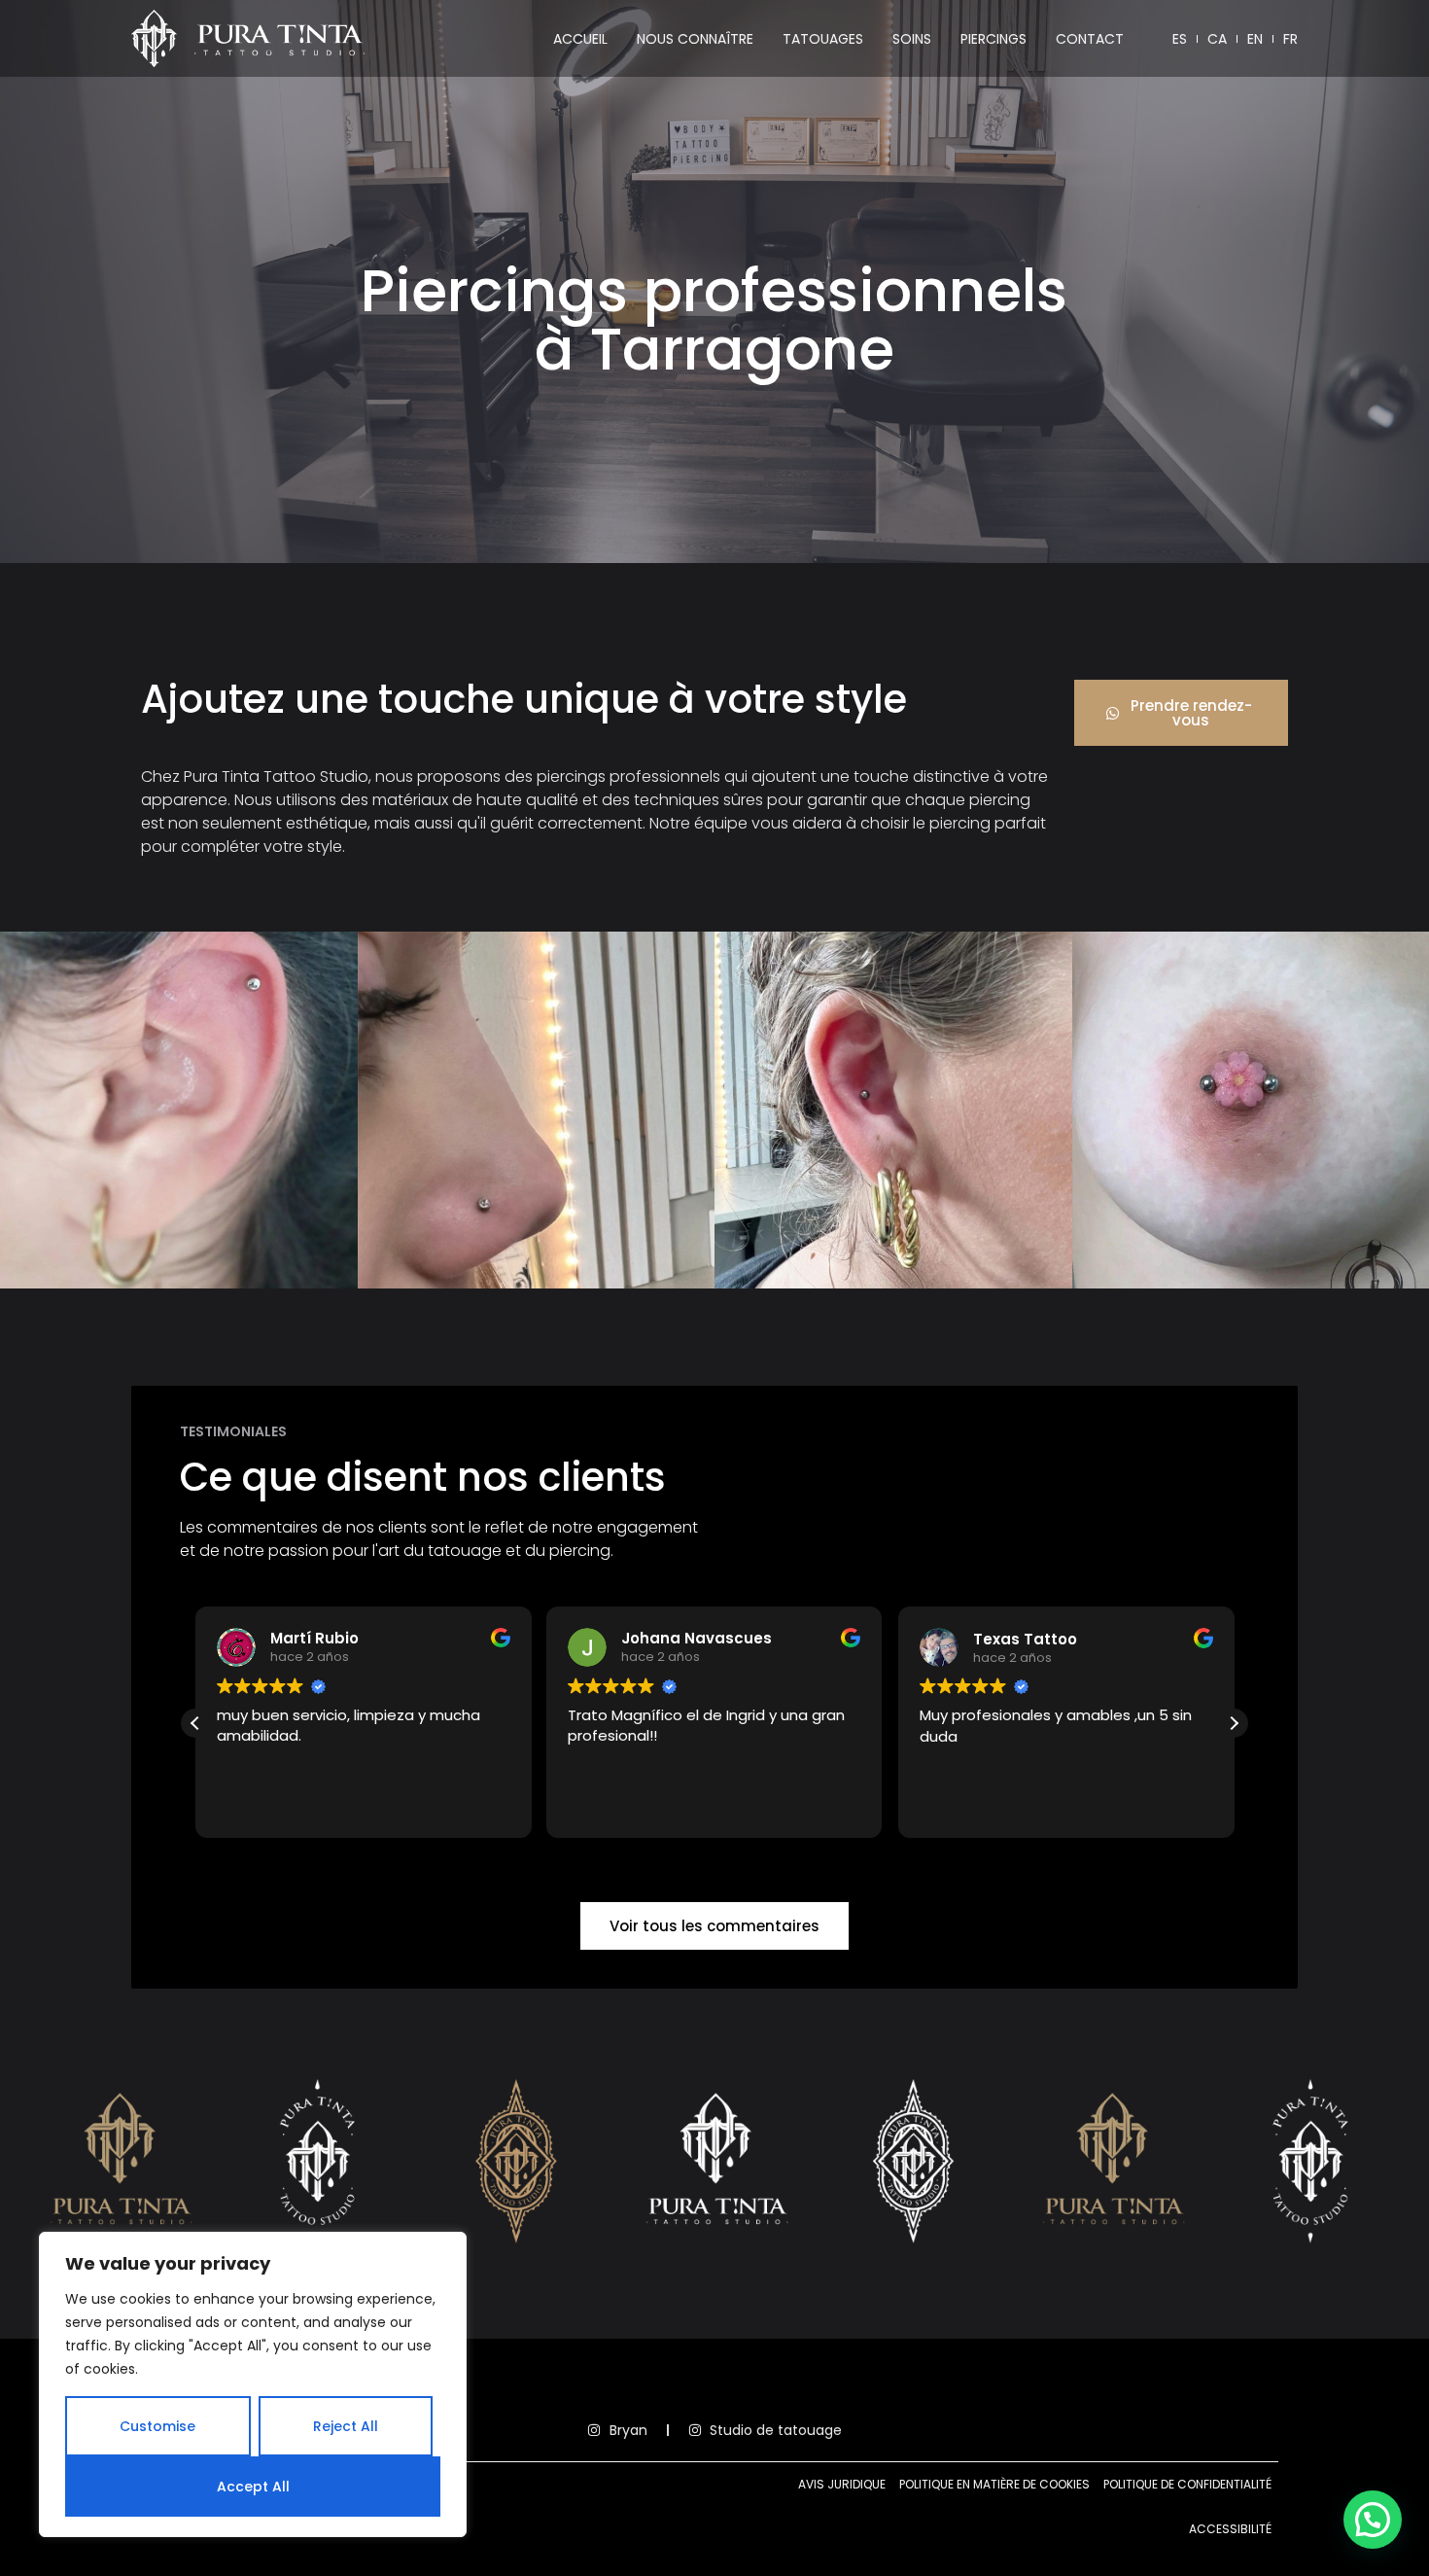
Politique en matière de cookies (994, 2484)
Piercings (993, 39)
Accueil (580, 39)
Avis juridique (842, 2484)
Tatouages (823, 39)
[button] (1234, 1723)
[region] (253, 2384)
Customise (157, 2426)
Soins (912, 39)
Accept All (253, 2487)
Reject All (346, 2426)
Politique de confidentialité (1187, 2484)
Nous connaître (695, 39)
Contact (1090, 39)
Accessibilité (1230, 2529)
